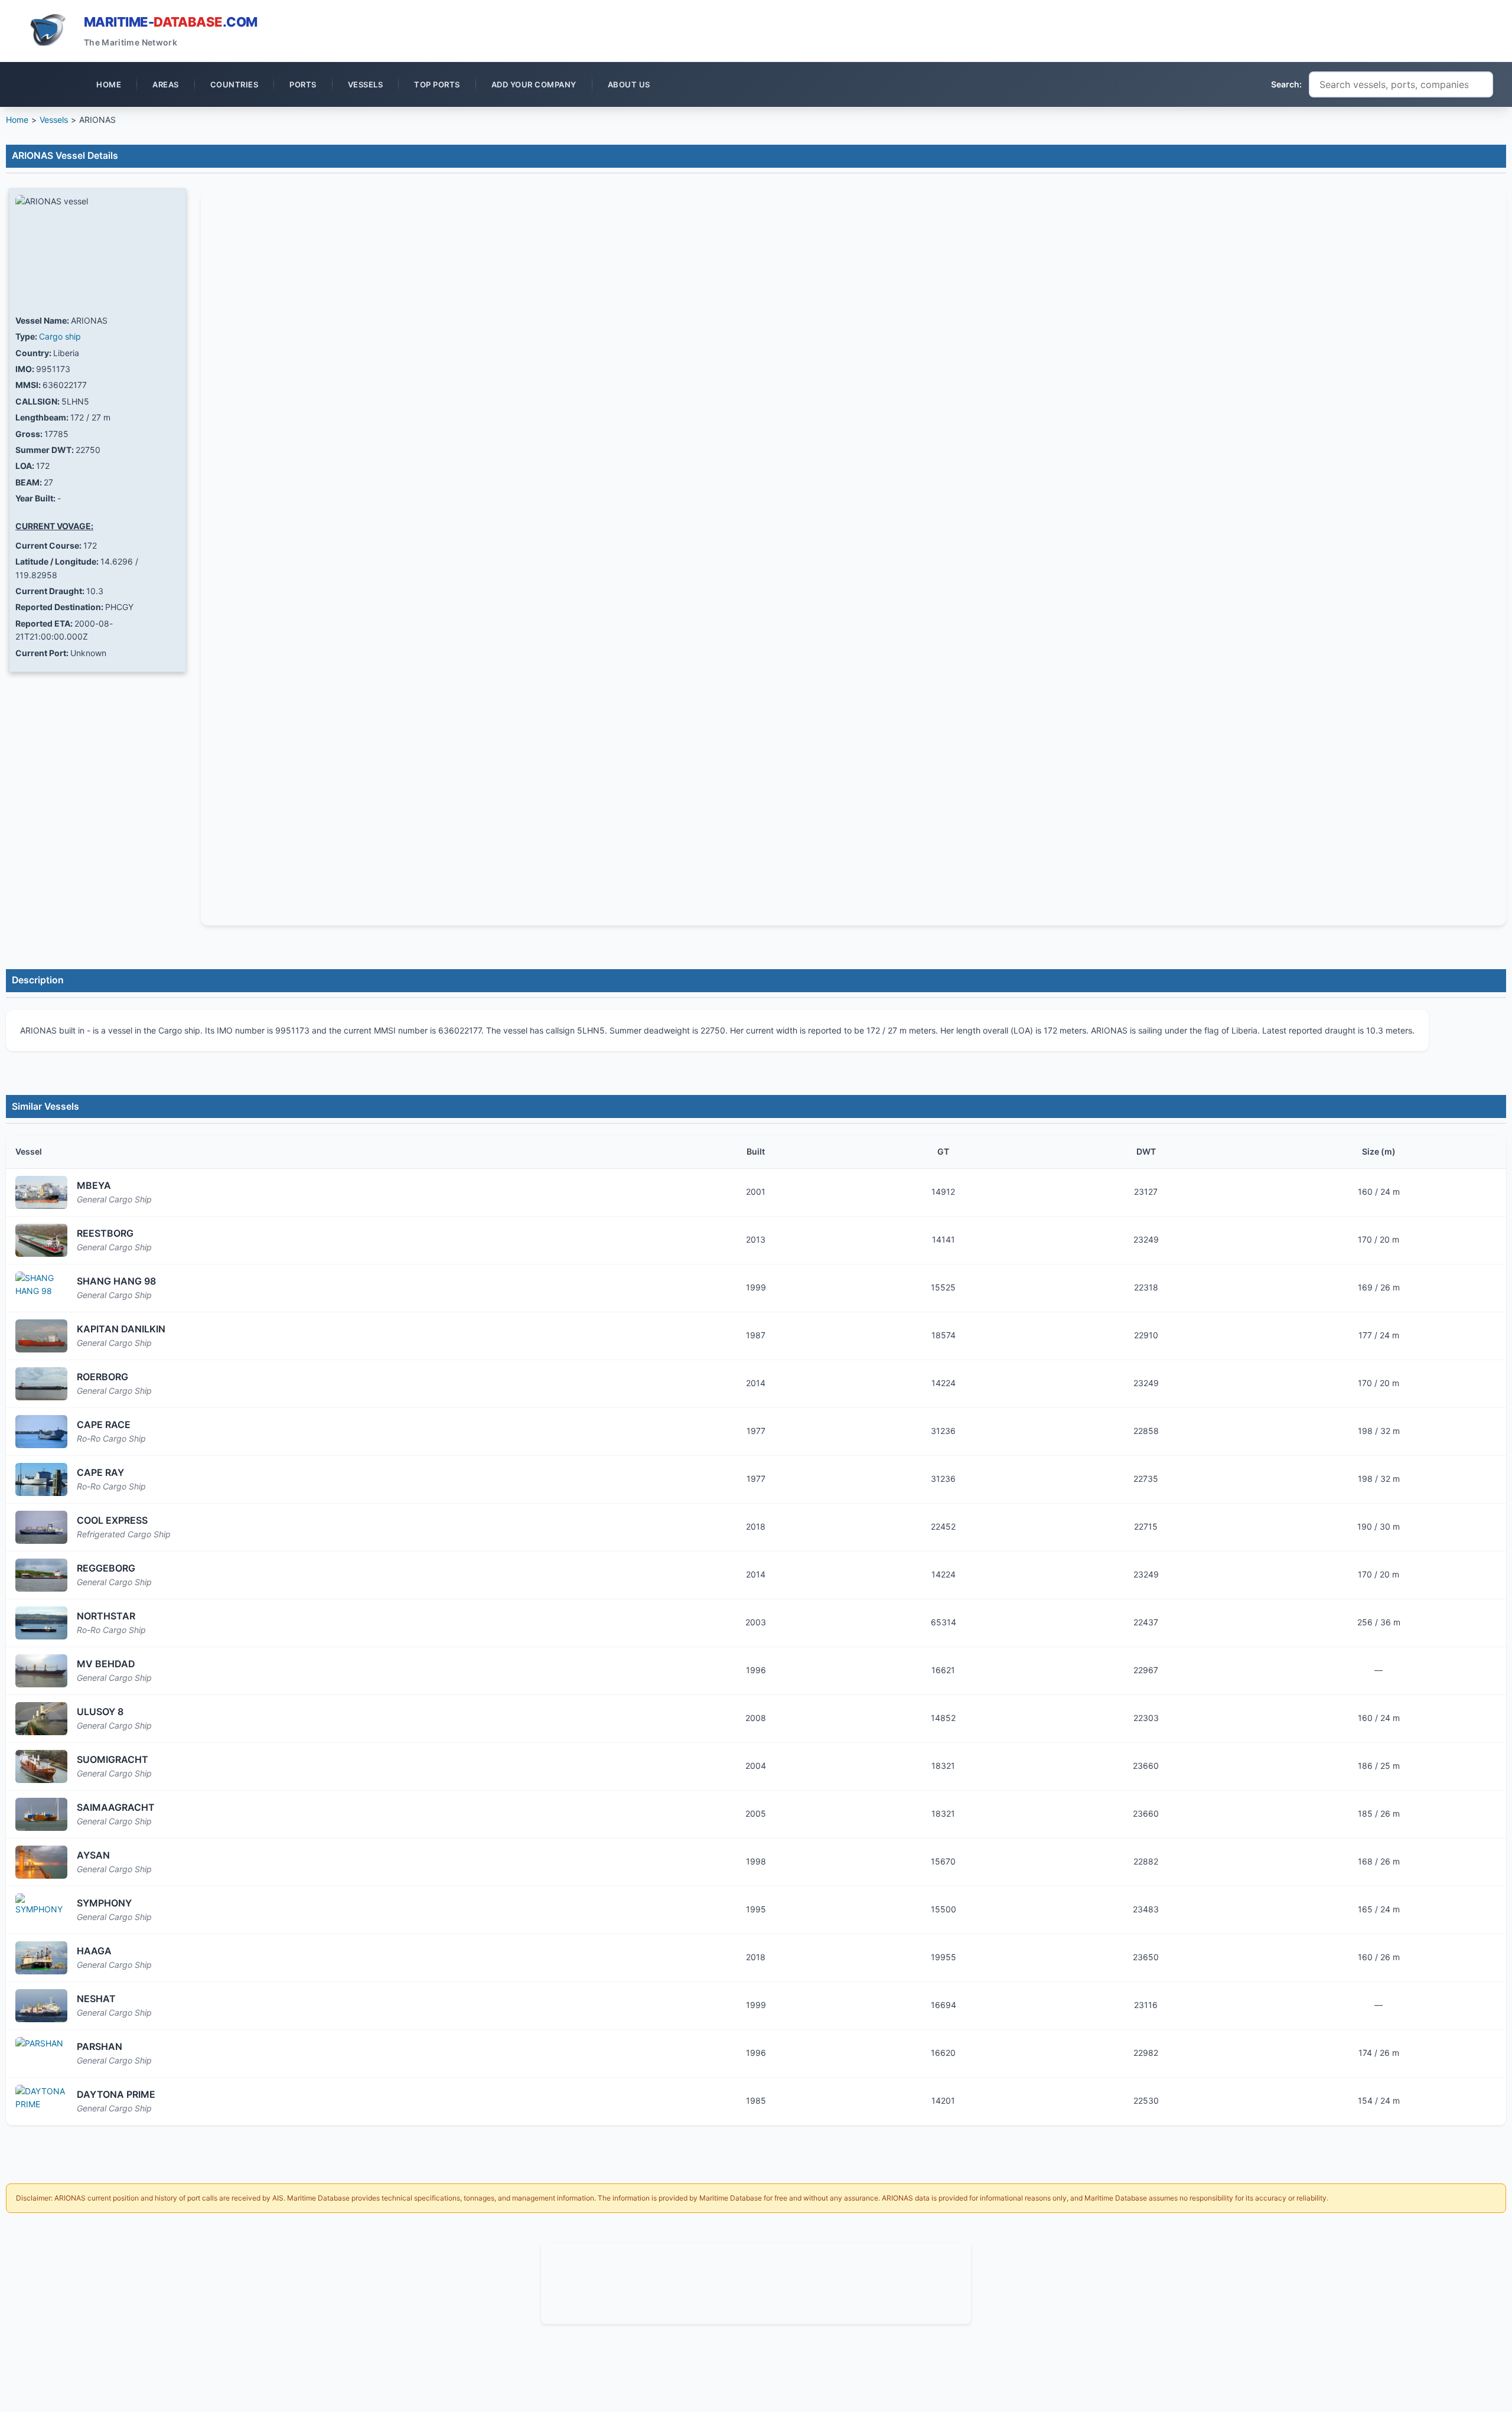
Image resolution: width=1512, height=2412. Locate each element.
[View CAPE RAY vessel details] (41, 1479)
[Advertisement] (756, 2281)
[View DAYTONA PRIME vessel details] (41, 2101)
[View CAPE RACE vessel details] (41, 1432)
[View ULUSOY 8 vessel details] (41, 1719)
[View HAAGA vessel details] (41, 1958)
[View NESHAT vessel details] (41, 2006)
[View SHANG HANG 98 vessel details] (41, 1288)
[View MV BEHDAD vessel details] (41, 1671)
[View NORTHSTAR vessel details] (41, 1623)
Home (17, 120)
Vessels (54, 120)
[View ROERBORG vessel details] (41, 1384)
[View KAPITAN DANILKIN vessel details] (41, 1336)
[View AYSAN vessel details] (41, 1862)
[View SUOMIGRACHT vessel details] (41, 1766)
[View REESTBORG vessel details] (41, 1240)
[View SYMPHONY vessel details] (41, 1910)
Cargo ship (60, 336)
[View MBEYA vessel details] (41, 1192)
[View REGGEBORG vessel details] (41, 1575)
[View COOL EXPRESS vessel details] (41, 1527)
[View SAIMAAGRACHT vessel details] (41, 1814)
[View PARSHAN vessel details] (41, 2054)
